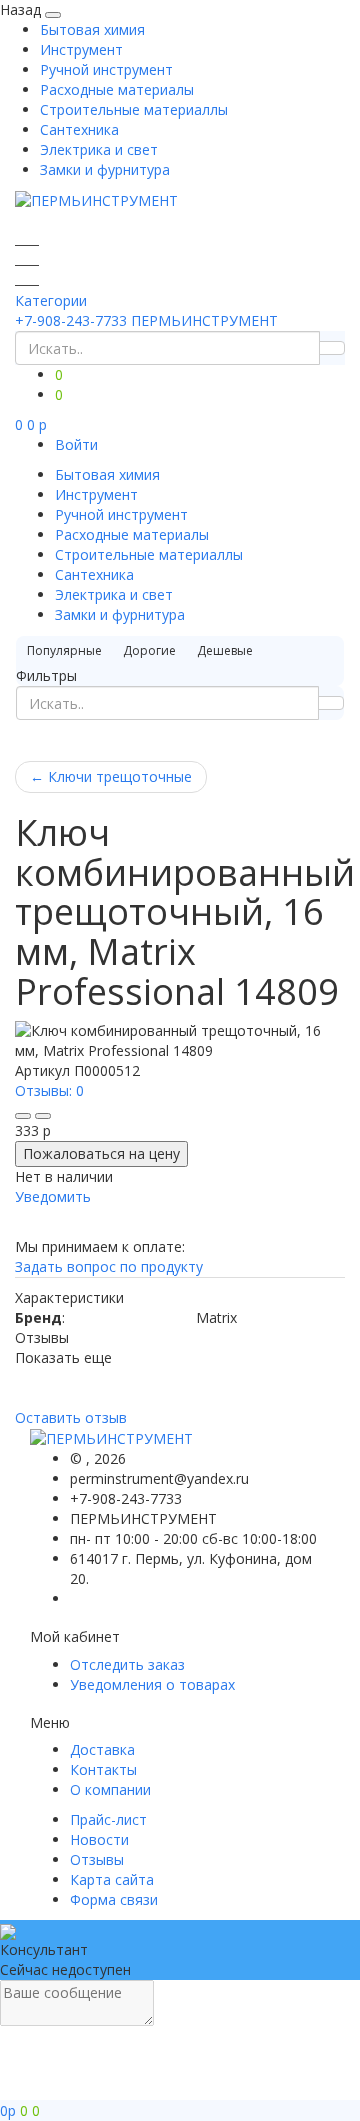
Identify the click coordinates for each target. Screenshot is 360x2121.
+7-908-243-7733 (71, 320)
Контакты (103, 1769)
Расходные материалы (117, 89)
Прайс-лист (108, 1819)
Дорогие (149, 650)
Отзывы (97, 1859)
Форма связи (114, 1899)
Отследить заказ (127, 1664)
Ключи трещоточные (111, 776)
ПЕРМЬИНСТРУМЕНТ (204, 320)
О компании (110, 1789)
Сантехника (79, 129)
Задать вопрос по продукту (109, 1266)
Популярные (64, 650)
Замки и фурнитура (105, 169)
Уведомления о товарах (152, 1684)
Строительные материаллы (134, 109)
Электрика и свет (99, 149)
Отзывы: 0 (49, 1090)
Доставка (102, 1749)
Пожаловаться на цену (101, 1153)
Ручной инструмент (106, 69)
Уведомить (53, 1196)
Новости (99, 1839)
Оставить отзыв (71, 1417)
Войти (76, 444)
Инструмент (81, 49)
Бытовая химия (92, 29)
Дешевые (225, 650)
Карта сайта (112, 1879)
